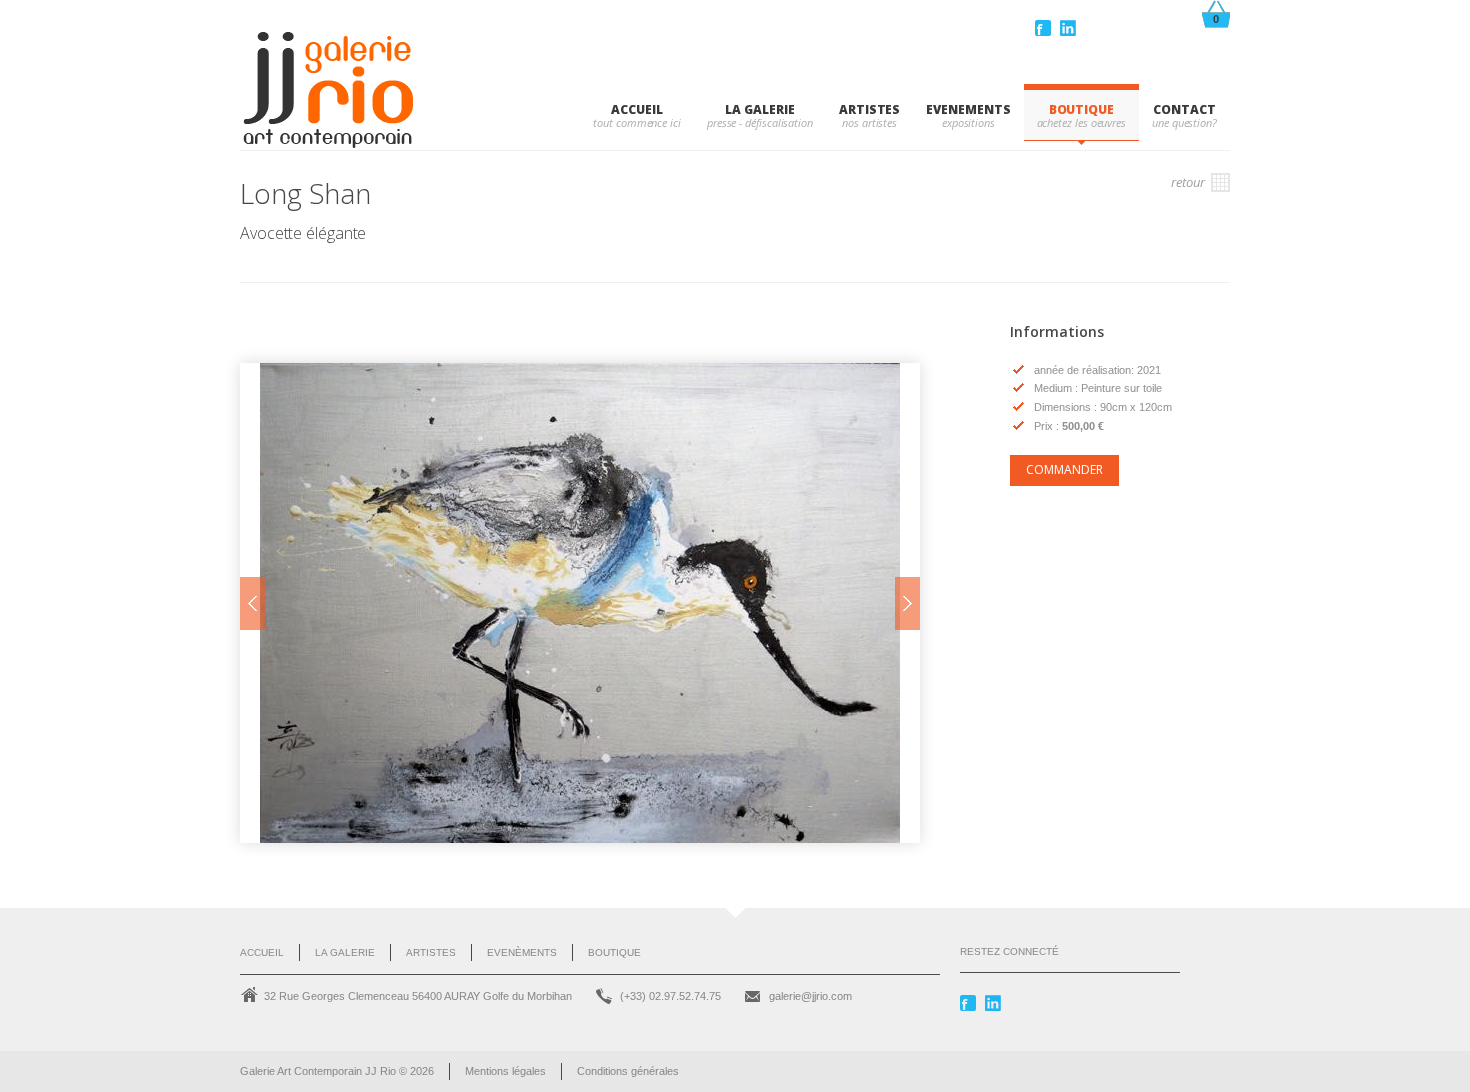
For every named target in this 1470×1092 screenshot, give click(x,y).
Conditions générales (628, 1071)
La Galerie (345, 952)
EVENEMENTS (968, 109)
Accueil (636, 109)
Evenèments (522, 952)
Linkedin (1070, 28)
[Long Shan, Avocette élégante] (580, 603)
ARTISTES (869, 109)
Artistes (431, 952)
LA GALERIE (759, 109)
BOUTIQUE (1081, 109)
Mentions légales (505, 1071)
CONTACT (1184, 109)
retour (1189, 182)
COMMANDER (1064, 469)
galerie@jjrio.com (810, 996)
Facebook (1045, 28)
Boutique (614, 952)
